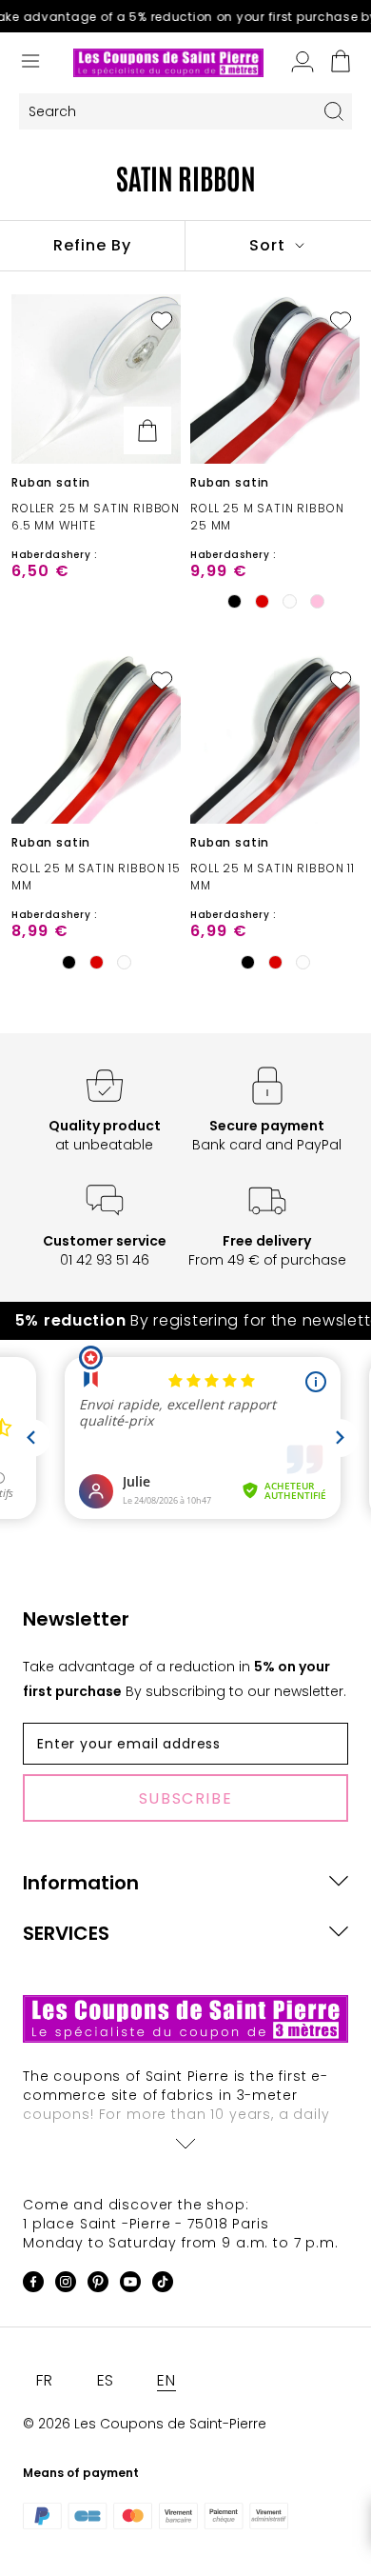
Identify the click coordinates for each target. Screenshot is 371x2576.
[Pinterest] (98, 2285)
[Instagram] (66, 2285)
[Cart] (341, 63)
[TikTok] (163, 2285)
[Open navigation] (30, 63)
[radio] (234, 602)
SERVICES (66, 1933)
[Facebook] (33, 2285)
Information (81, 1883)
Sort (270, 245)
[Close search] (334, 111)
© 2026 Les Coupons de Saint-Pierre (145, 2424)
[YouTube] (130, 2285)
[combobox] (167, 112)
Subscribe (185, 1798)
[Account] (303, 63)
